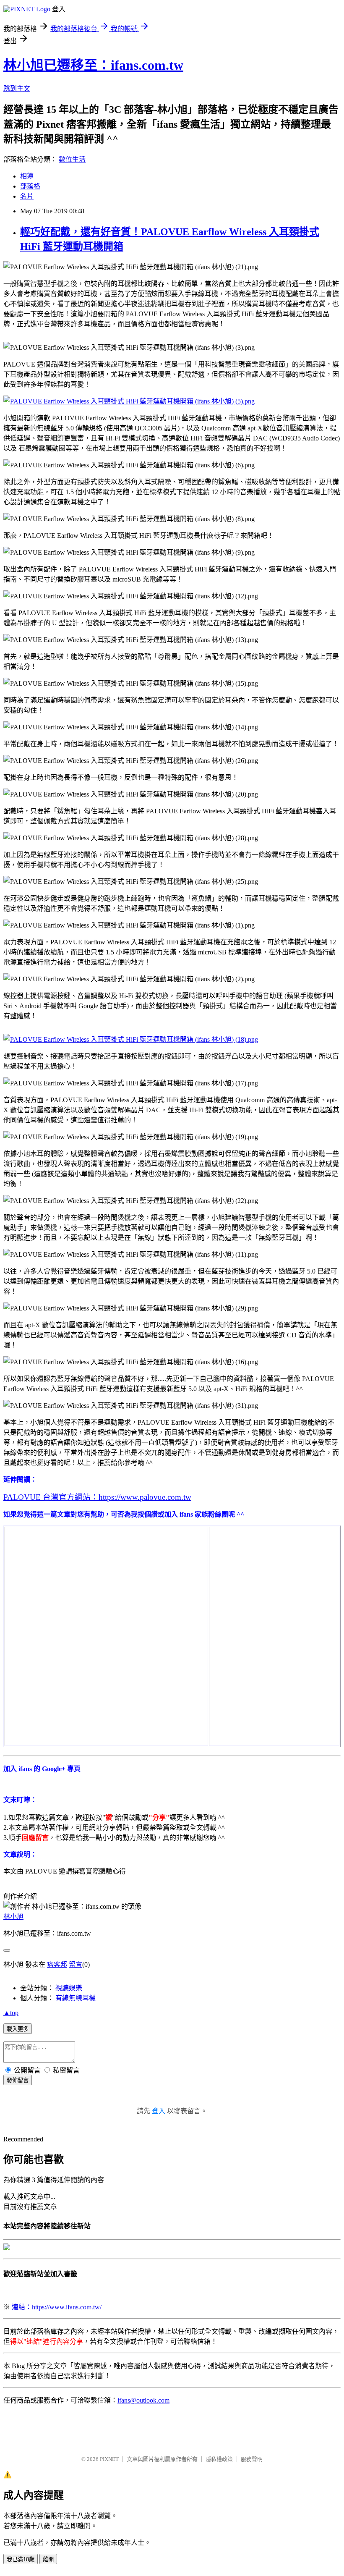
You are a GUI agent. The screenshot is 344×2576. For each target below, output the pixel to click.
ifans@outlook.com (143, 2400)
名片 (27, 196)
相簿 (27, 176)
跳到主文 (17, 88)
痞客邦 (57, 1964)
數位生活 (72, 159)
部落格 (30, 186)
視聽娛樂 (69, 1988)
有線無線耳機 (76, 1998)
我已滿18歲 (21, 2559)
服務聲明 (252, 2459)
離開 (48, 2559)
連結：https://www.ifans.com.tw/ (57, 2307)
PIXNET (109, 2459)
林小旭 (13, 1917)
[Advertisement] (273, 1582)
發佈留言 (18, 2080)
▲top (11, 2013)
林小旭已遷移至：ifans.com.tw (93, 65)
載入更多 (18, 2029)
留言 (76, 1964)
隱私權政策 (219, 2459)
